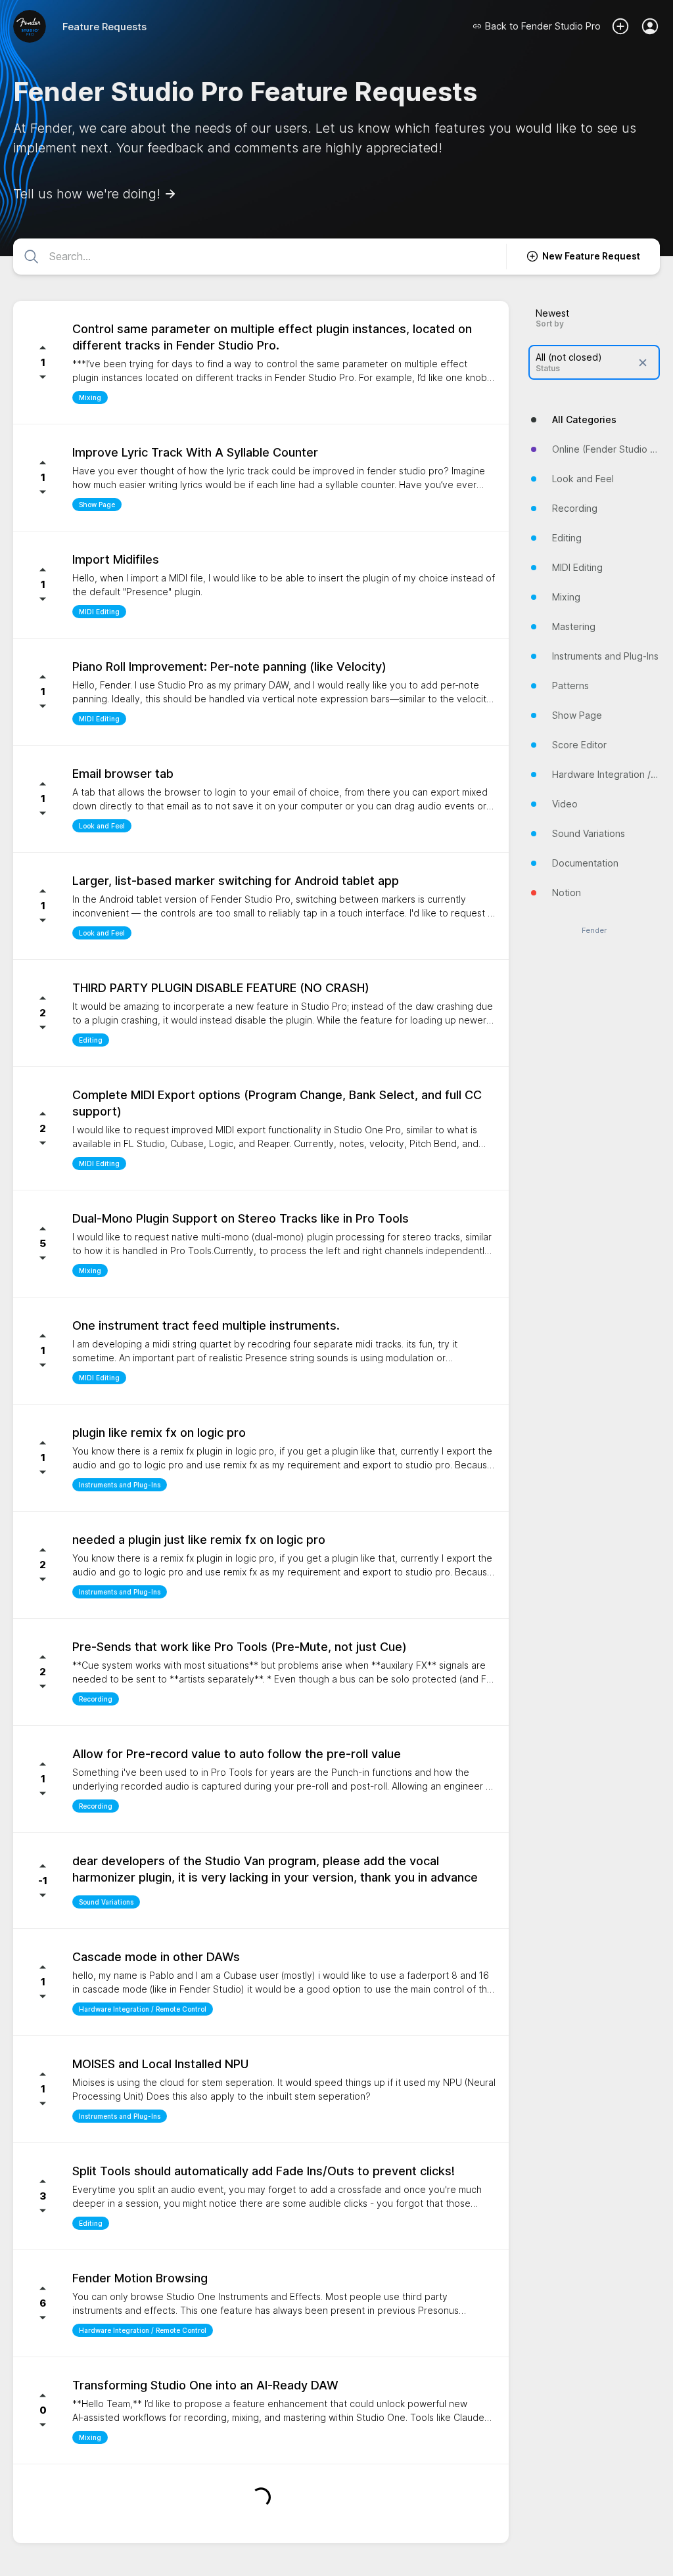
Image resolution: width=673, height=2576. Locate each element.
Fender (594, 931)
